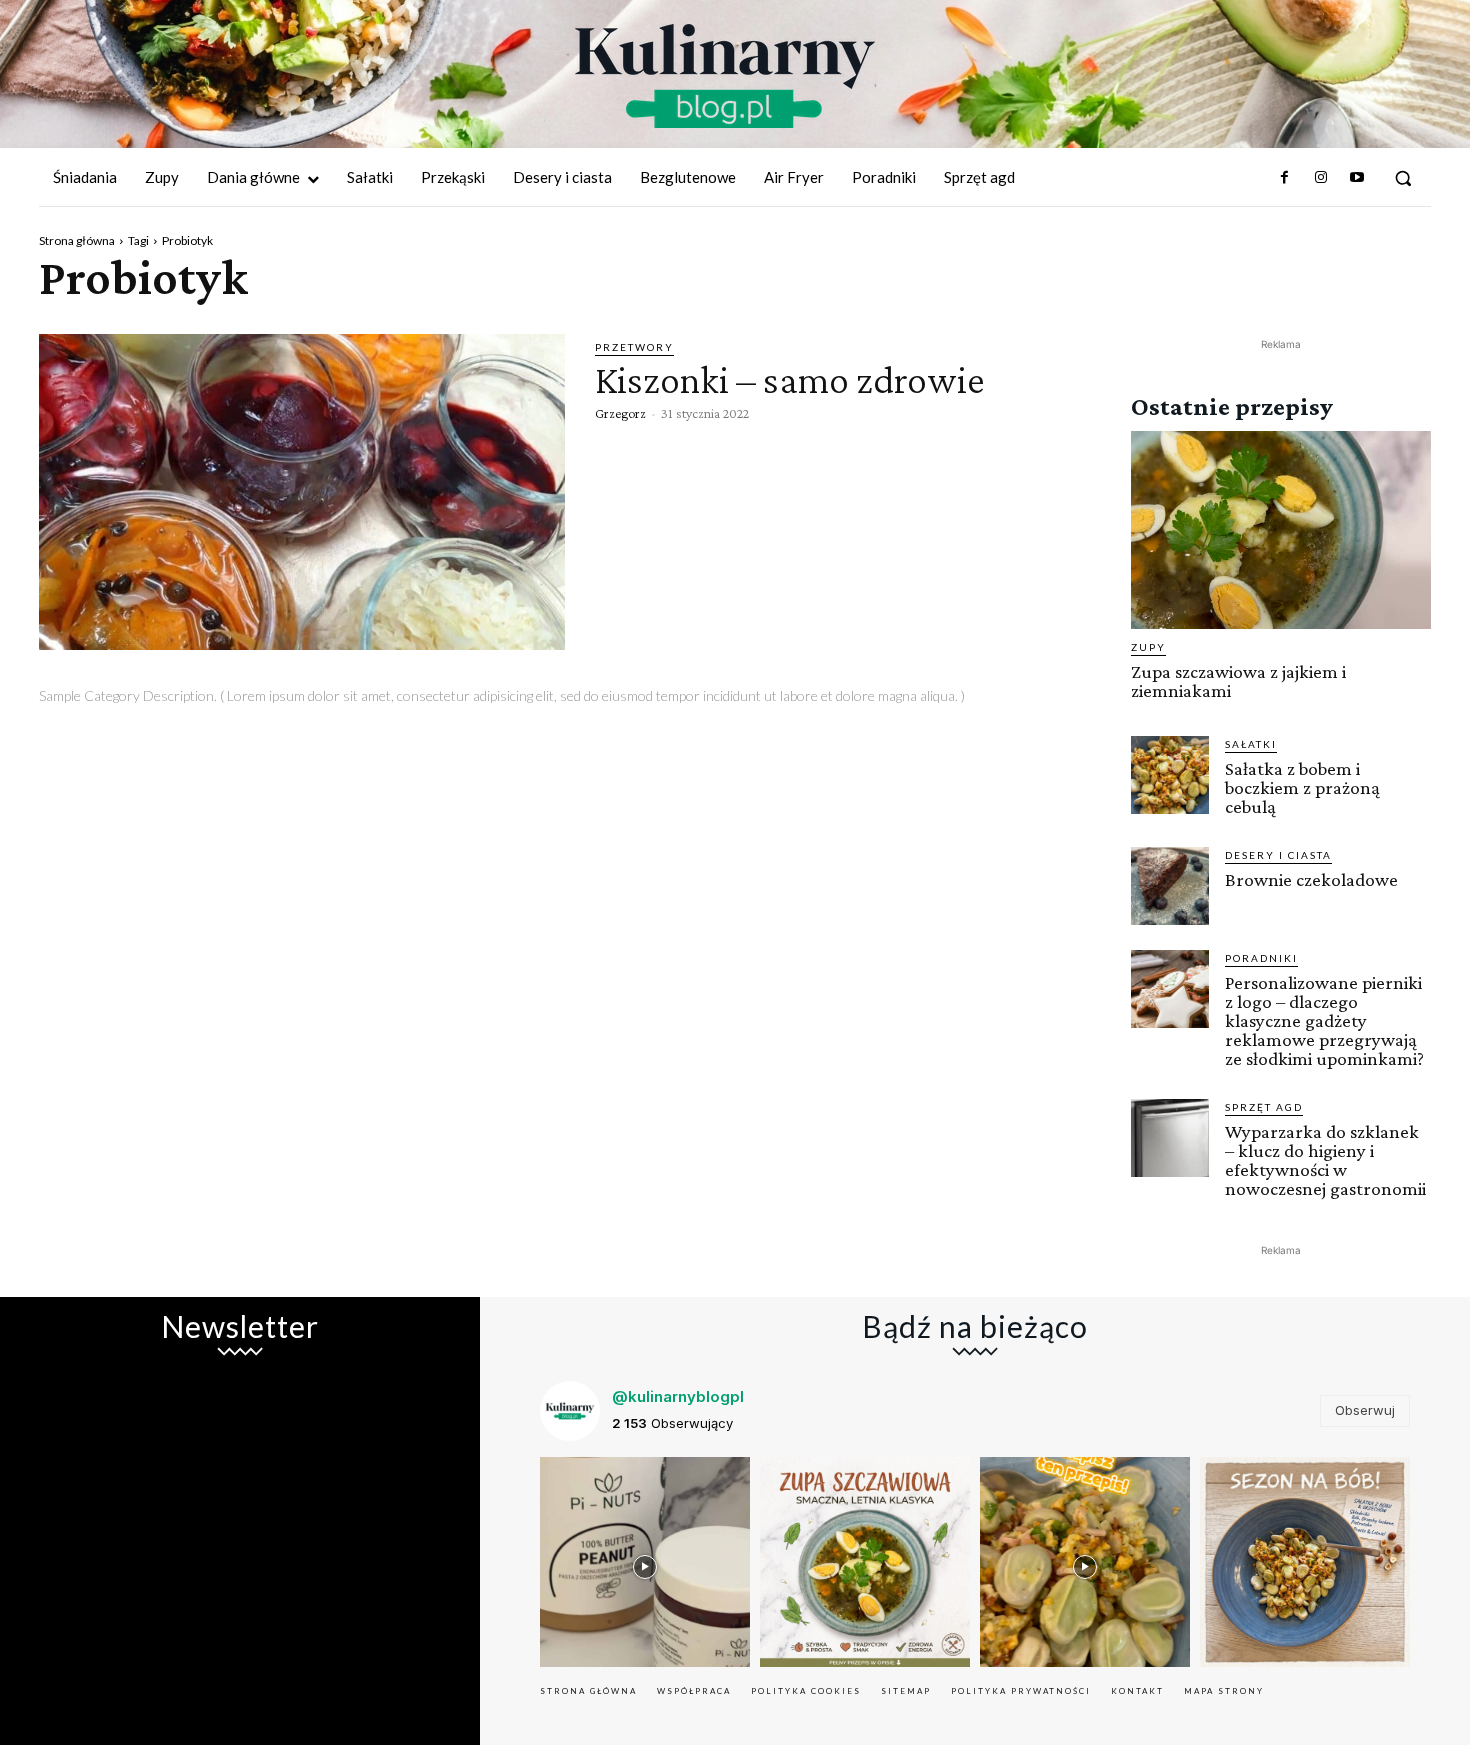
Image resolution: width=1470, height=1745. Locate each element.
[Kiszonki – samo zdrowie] (302, 492)
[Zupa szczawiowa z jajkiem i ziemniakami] (1281, 530)
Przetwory (634, 347)
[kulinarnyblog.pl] (725, 76)
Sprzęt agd (1264, 1107)
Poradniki (1261, 958)
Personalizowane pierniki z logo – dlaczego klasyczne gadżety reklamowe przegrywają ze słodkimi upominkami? (1324, 1020)
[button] (1403, 178)
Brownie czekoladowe (1311, 879)
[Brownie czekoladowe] (1170, 886)
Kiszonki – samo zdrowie (790, 379)
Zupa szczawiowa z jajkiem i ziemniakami (1238, 681)
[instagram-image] (645, 1562)
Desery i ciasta (1278, 855)
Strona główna (77, 240)
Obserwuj (1365, 1410)
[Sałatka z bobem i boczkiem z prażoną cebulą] (1170, 775)
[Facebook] (1284, 178)
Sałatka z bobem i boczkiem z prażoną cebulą (1302, 787)
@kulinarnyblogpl (678, 1396)
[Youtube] (1357, 178)
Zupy (1148, 647)
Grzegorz (620, 413)
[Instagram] (1320, 178)
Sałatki (1251, 744)
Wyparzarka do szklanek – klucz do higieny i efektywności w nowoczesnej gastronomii (1325, 1160)
